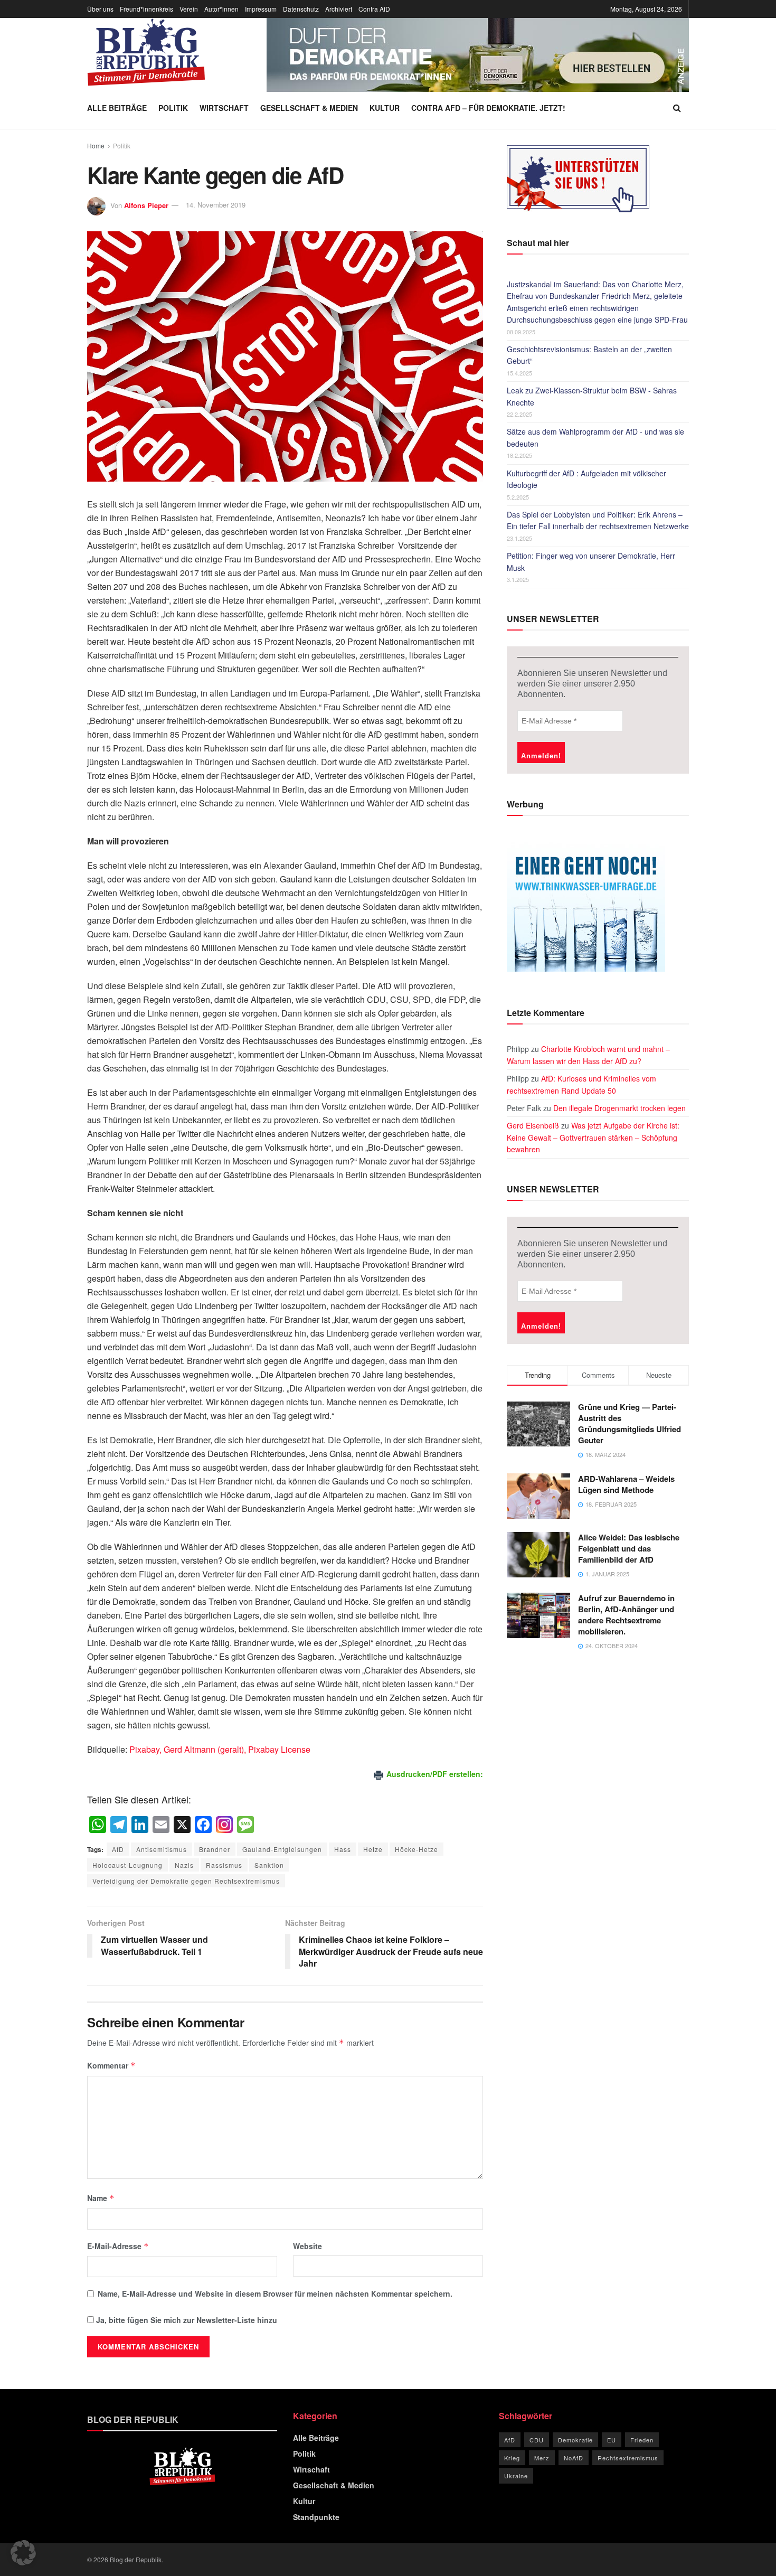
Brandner (215, 1849)
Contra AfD (374, 9)
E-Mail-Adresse (118, 2246)
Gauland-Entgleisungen (282, 1849)
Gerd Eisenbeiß (533, 1125)
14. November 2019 (216, 205)
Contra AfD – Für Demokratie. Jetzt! (488, 108)
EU (612, 2440)
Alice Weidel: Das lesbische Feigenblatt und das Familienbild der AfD (629, 1548)
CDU (537, 2440)
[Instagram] (224, 1825)
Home (96, 145)
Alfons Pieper (146, 205)
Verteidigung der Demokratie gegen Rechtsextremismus (186, 1881)
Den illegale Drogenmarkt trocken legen (619, 1108)
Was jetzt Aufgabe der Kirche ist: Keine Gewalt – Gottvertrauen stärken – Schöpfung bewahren (593, 1137)
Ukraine (516, 2476)
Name (101, 2198)
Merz (542, 2458)
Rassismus (224, 1865)
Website (307, 2246)
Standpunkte (316, 2517)
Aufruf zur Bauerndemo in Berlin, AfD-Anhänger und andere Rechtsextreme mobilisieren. (626, 1615)
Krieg (512, 2458)
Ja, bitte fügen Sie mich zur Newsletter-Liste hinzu (186, 2320)
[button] (23, 2553)
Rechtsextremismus (628, 2458)
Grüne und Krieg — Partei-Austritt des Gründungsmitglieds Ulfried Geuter (630, 1423)
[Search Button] (677, 108)
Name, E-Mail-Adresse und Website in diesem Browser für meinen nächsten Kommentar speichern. (275, 2293)
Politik (173, 108)
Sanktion (269, 1865)
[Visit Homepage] (146, 52)
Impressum (261, 9)
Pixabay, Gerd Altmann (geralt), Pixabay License (220, 1749)
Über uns (100, 9)
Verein (189, 9)
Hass (343, 1849)
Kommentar (111, 2065)
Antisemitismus (162, 1849)
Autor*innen (221, 9)
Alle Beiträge (117, 108)
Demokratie (575, 2440)
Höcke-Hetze (417, 1849)
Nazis (184, 1865)
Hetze (373, 1849)
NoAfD (574, 2458)
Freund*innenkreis (146, 9)
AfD (118, 1849)
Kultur (385, 108)
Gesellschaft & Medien (309, 108)
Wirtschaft (224, 108)
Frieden (642, 2440)
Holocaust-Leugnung (127, 1865)
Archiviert (339, 9)
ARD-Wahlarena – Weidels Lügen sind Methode (626, 1484)
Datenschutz (301, 9)
